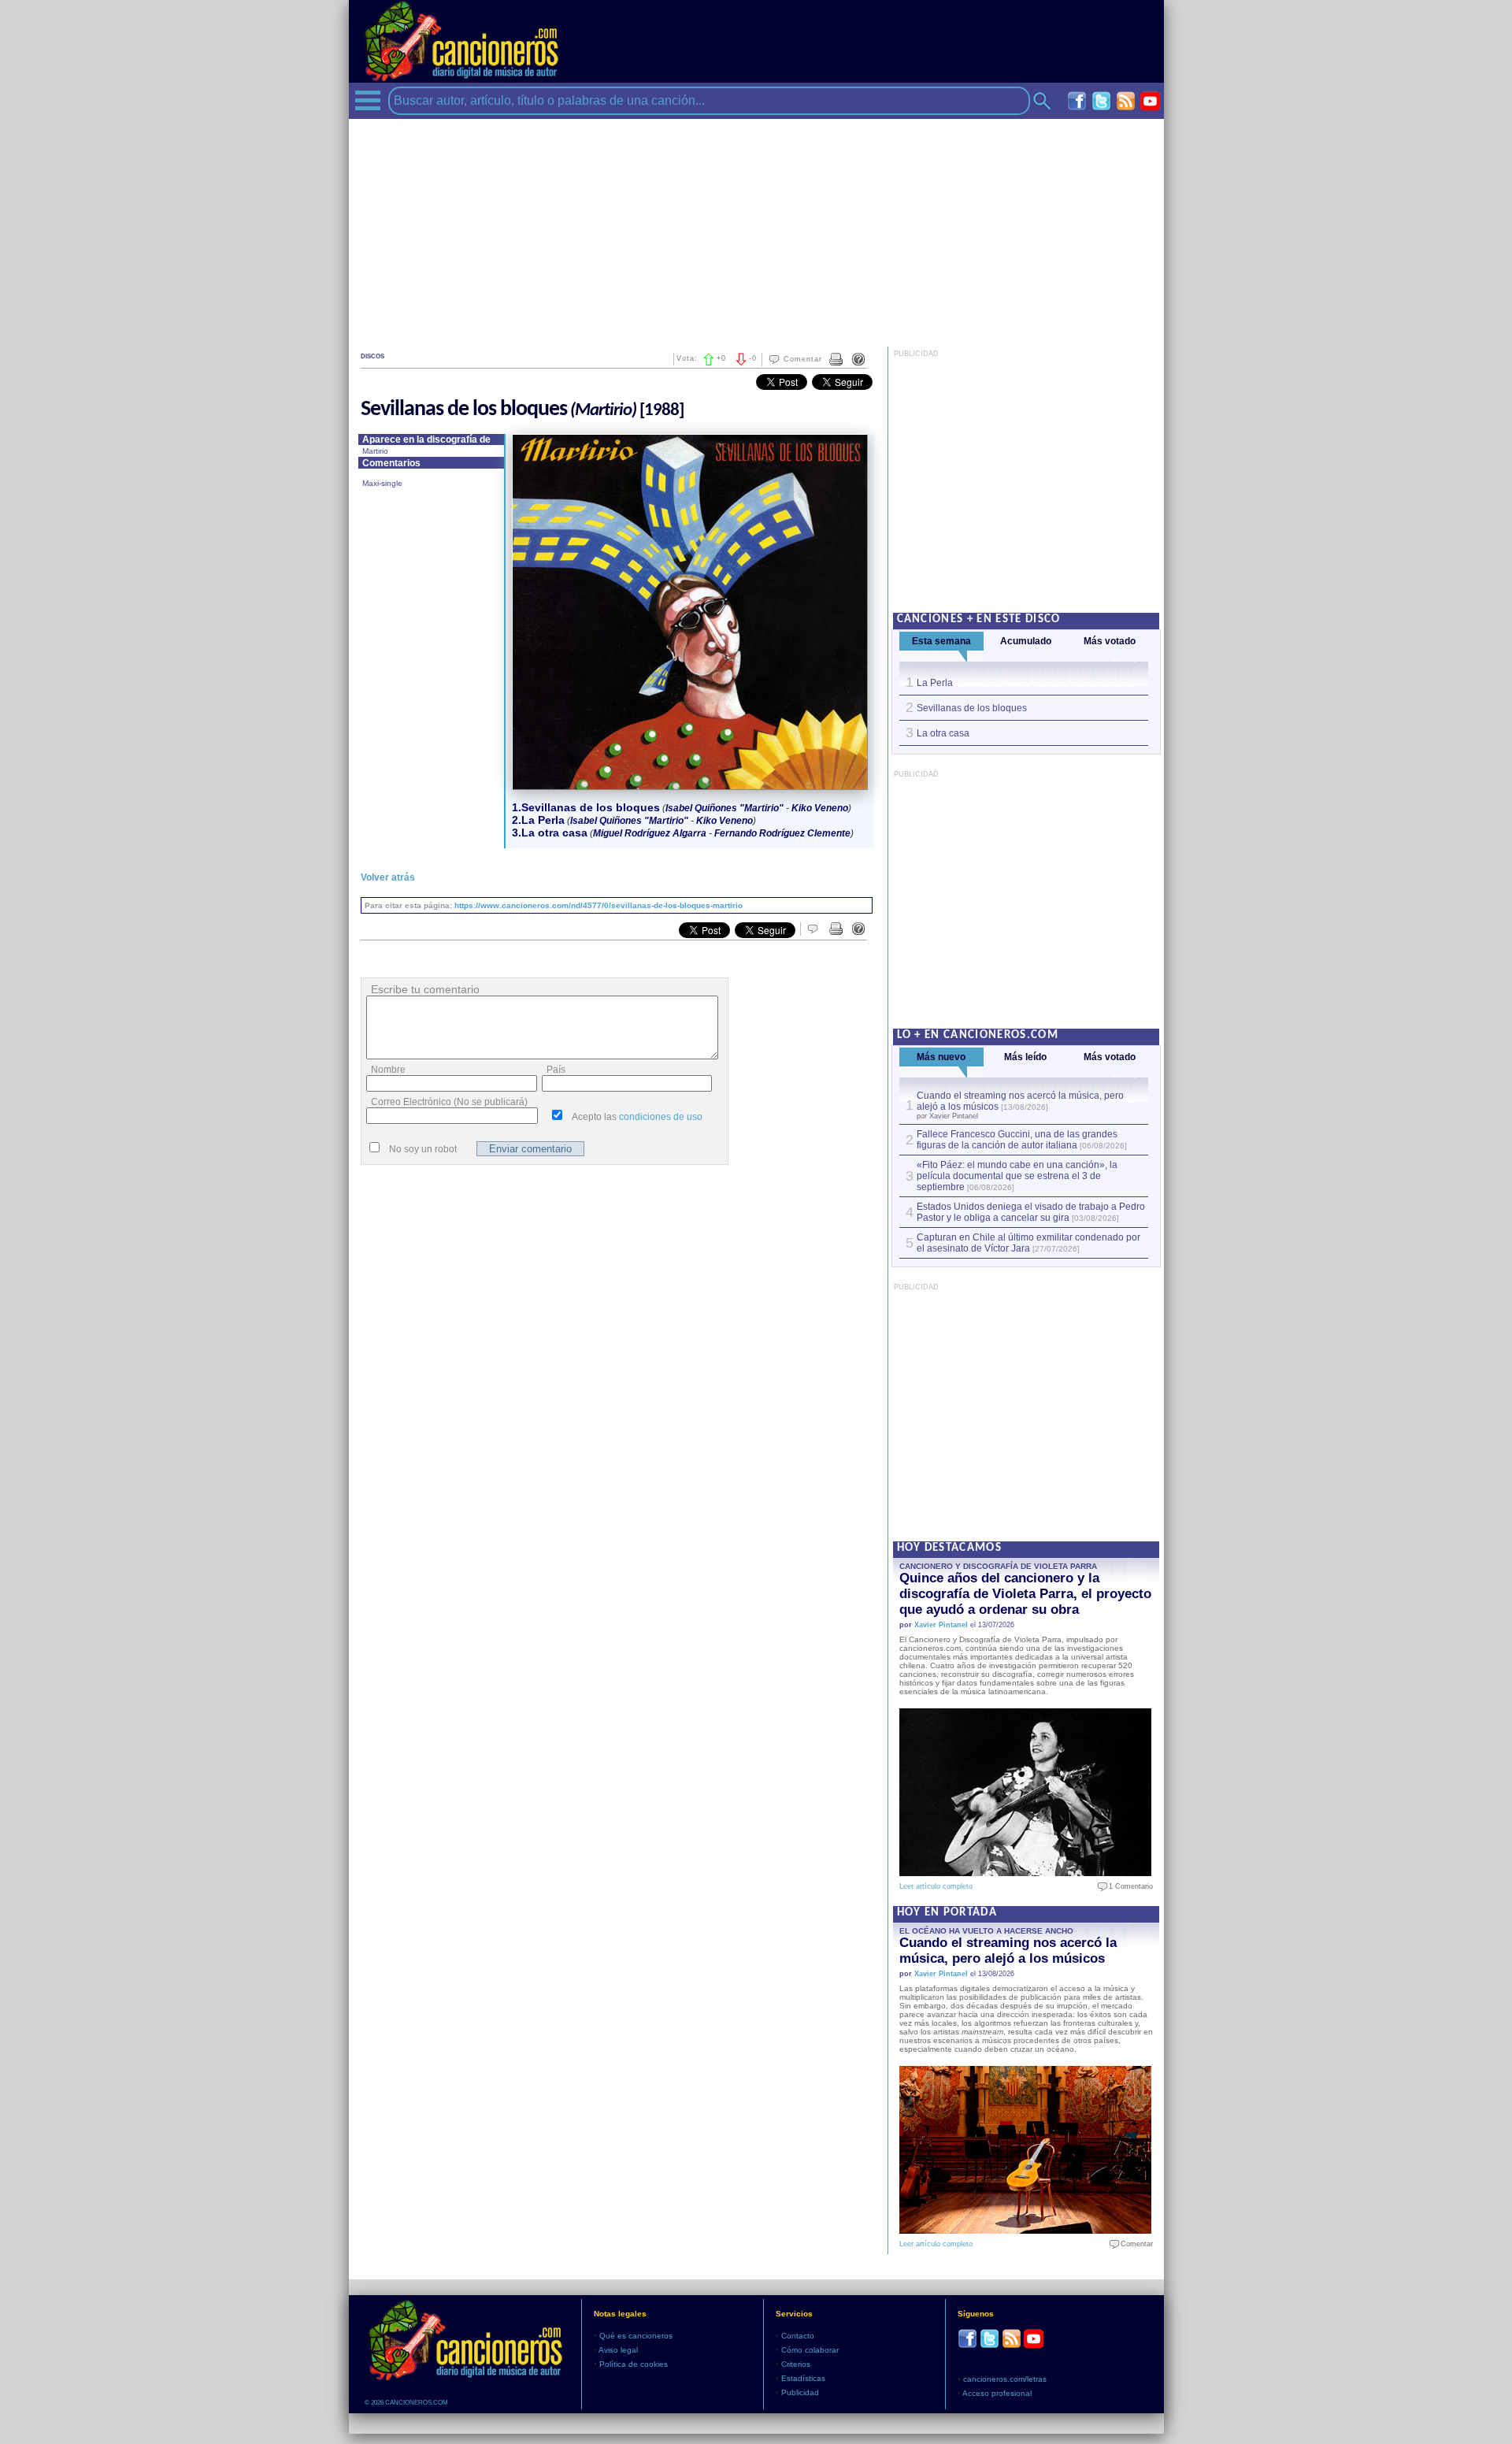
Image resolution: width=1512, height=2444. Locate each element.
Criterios (796, 2364)
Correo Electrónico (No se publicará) (449, 1102)
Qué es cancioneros (636, 2336)
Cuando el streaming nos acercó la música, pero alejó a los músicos (1008, 1951)
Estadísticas (803, 2378)
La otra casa (943, 733)
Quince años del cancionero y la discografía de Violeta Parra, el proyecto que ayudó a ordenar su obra (1025, 1594)
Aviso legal (618, 2350)
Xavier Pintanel (941, 1625)
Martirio (375, 451)
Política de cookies (634, 2364)
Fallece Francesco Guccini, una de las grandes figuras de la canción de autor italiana (1017, 1140)
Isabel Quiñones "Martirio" (724, 808)
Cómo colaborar (810, 2350)
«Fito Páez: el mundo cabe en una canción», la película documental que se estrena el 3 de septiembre (1017, 1176)
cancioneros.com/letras (1005, 2379)
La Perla (935, 683)
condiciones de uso (661, 1117)
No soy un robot (423, 1149)
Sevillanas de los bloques (972, 708)
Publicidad (800, 2392)
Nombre (388, 1070)
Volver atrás (388, 877)
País (556, 1070)
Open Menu (368, 100)
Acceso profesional (997, 2393)
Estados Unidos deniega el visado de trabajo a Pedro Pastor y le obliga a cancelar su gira (1031, 1212)
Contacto (798, 2336)
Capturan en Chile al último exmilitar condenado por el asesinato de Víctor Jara (1028, 1243)
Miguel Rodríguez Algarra (650, 833)
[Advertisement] (756, 229)
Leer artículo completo (936, 1886)
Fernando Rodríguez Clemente (782, 833)
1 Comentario (1127, 1886)
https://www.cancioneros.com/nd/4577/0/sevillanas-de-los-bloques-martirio (598, 905)
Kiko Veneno (820, 808)
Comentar (803, 359)
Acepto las (637, 1117)
